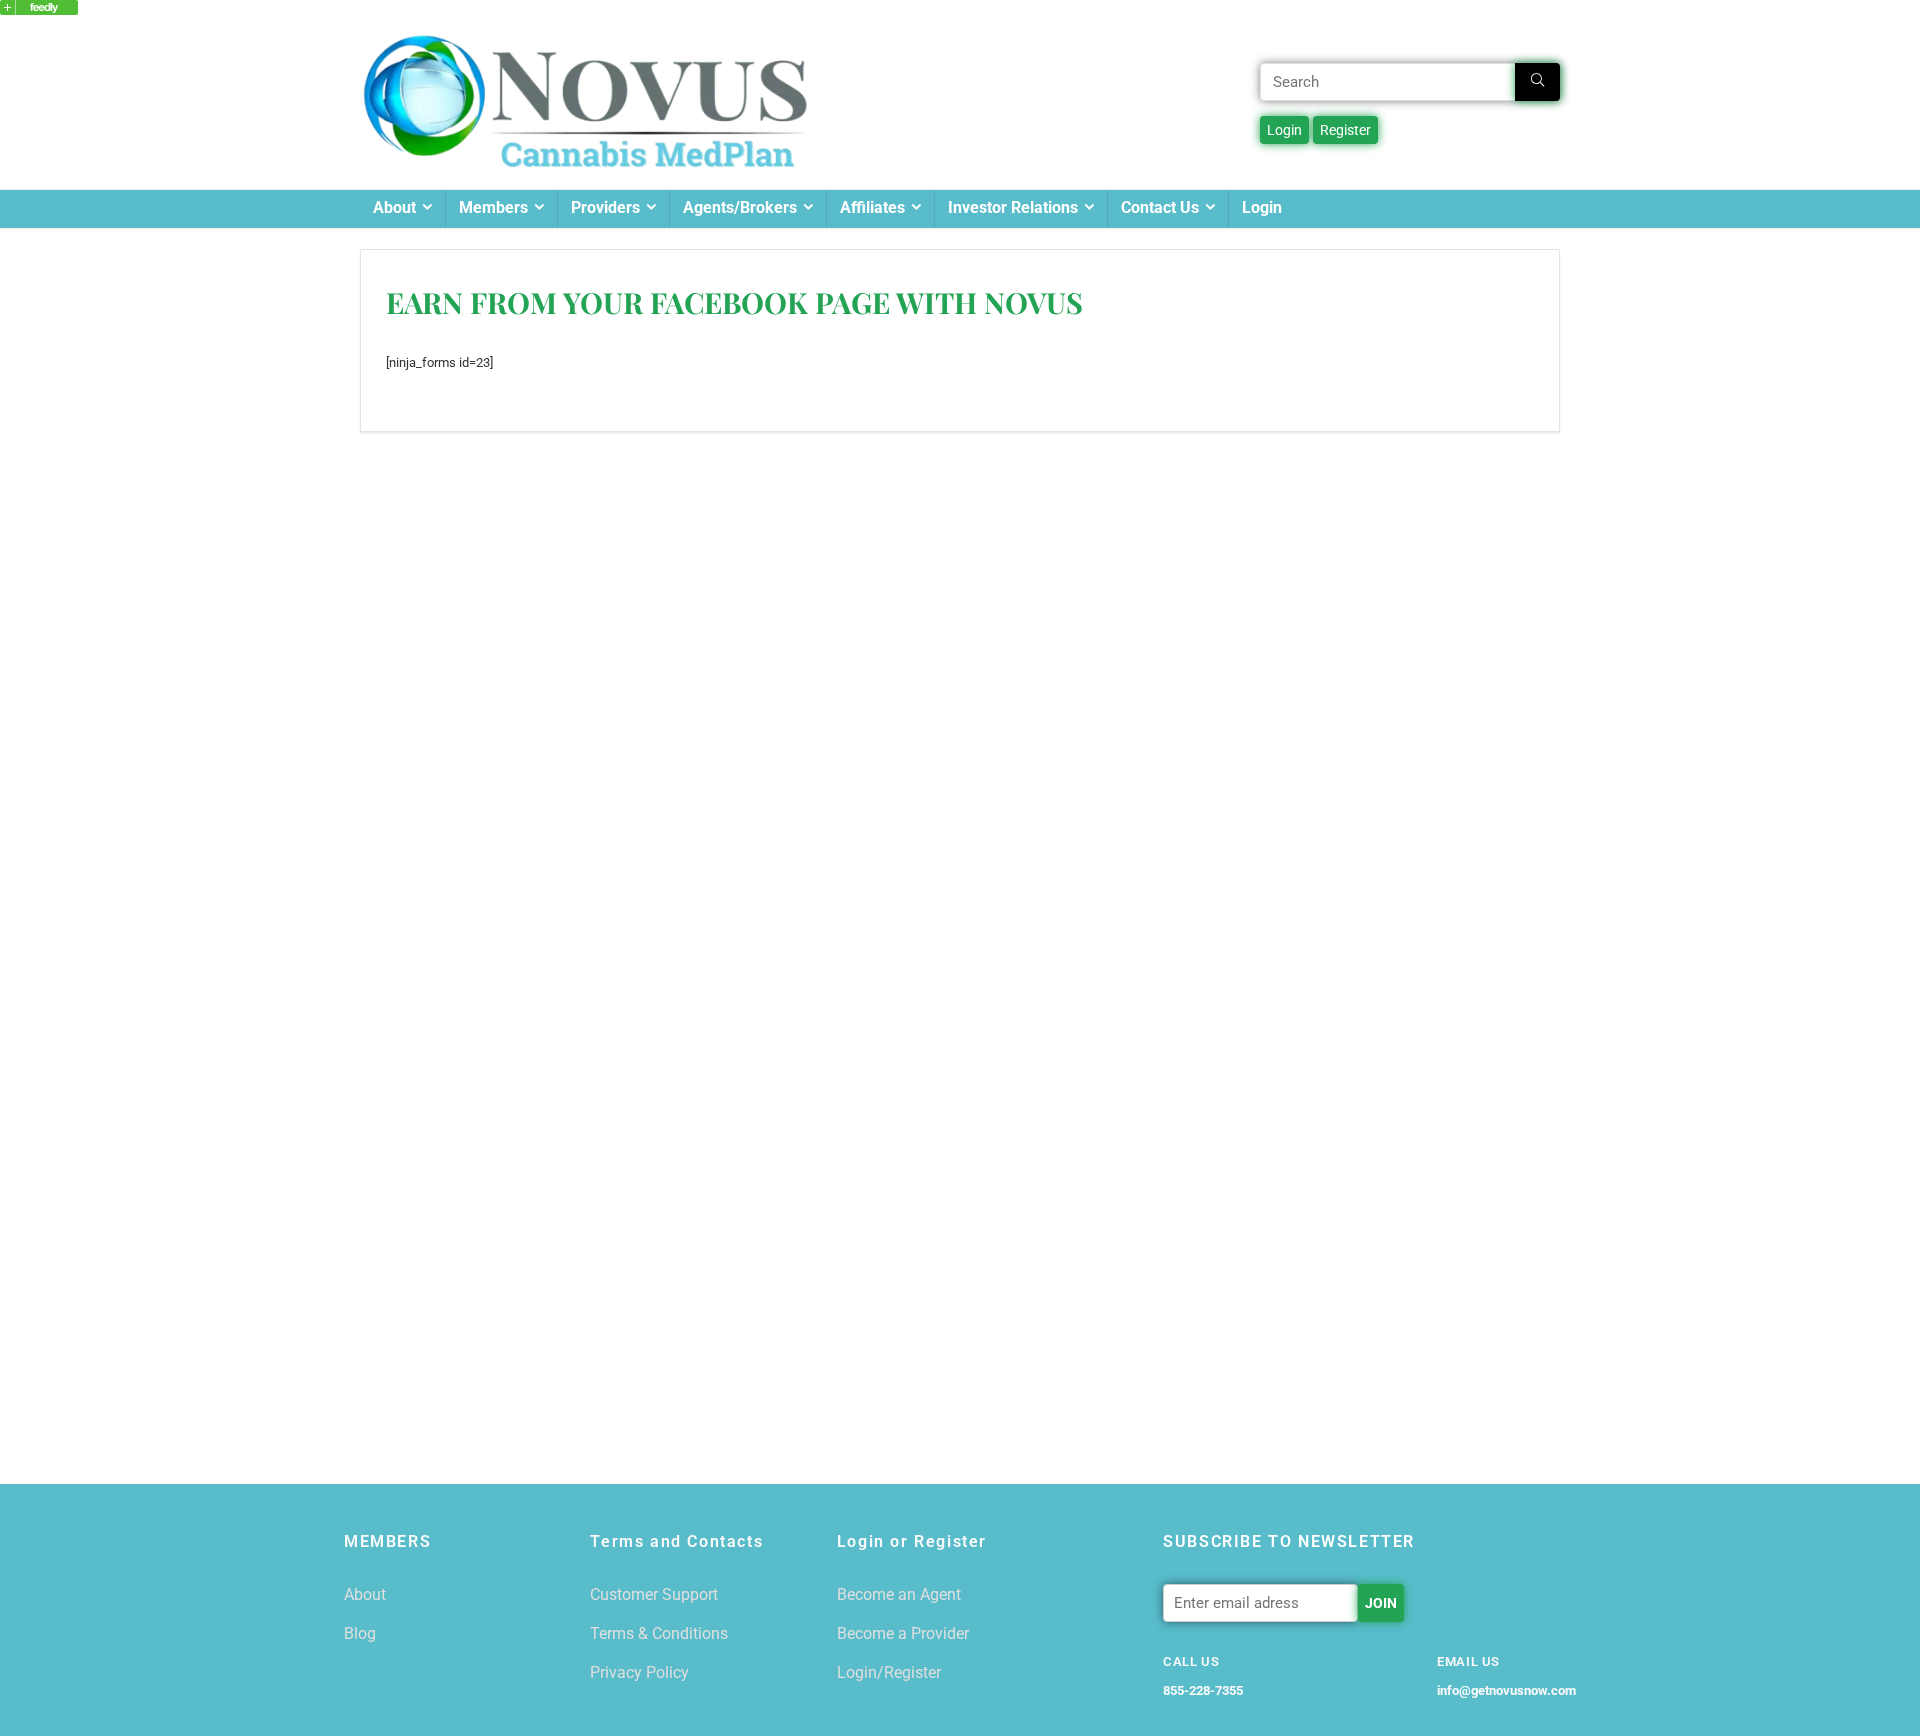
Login (1262, 207)
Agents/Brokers (740, 207)
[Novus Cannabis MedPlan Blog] (39, 9)
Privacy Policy (639, 1672)
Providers (605, 207)
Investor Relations (1013, 207)
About (394, 207)
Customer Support (654, 1594)
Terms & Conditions (659, 1633)
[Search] (1537, 82)
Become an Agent (899, 1594)
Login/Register (889, 1672)
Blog (360, 1633)
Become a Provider (903, 1633)
